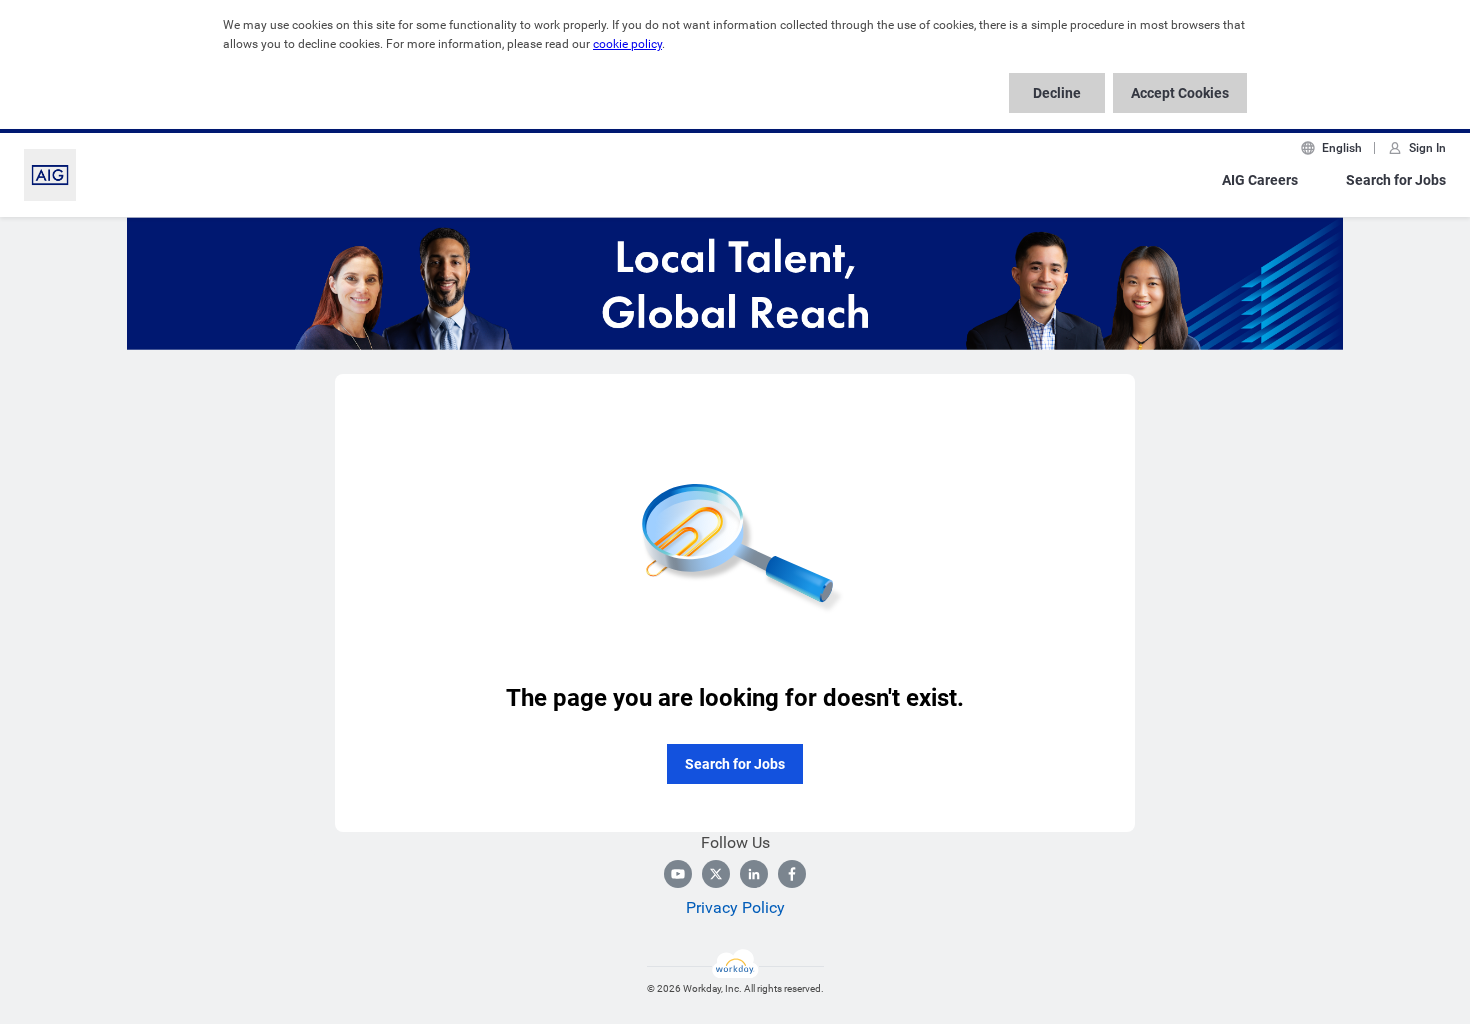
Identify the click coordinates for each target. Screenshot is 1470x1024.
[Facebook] (792, 874)
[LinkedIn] (754, 874)
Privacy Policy (735, 907)
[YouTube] (678, 874)
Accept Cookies (1180, 93)
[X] (716, 874)
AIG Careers (1260, 180)
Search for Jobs (1396, 180)
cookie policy (627, 44)
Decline (1057, 93)
